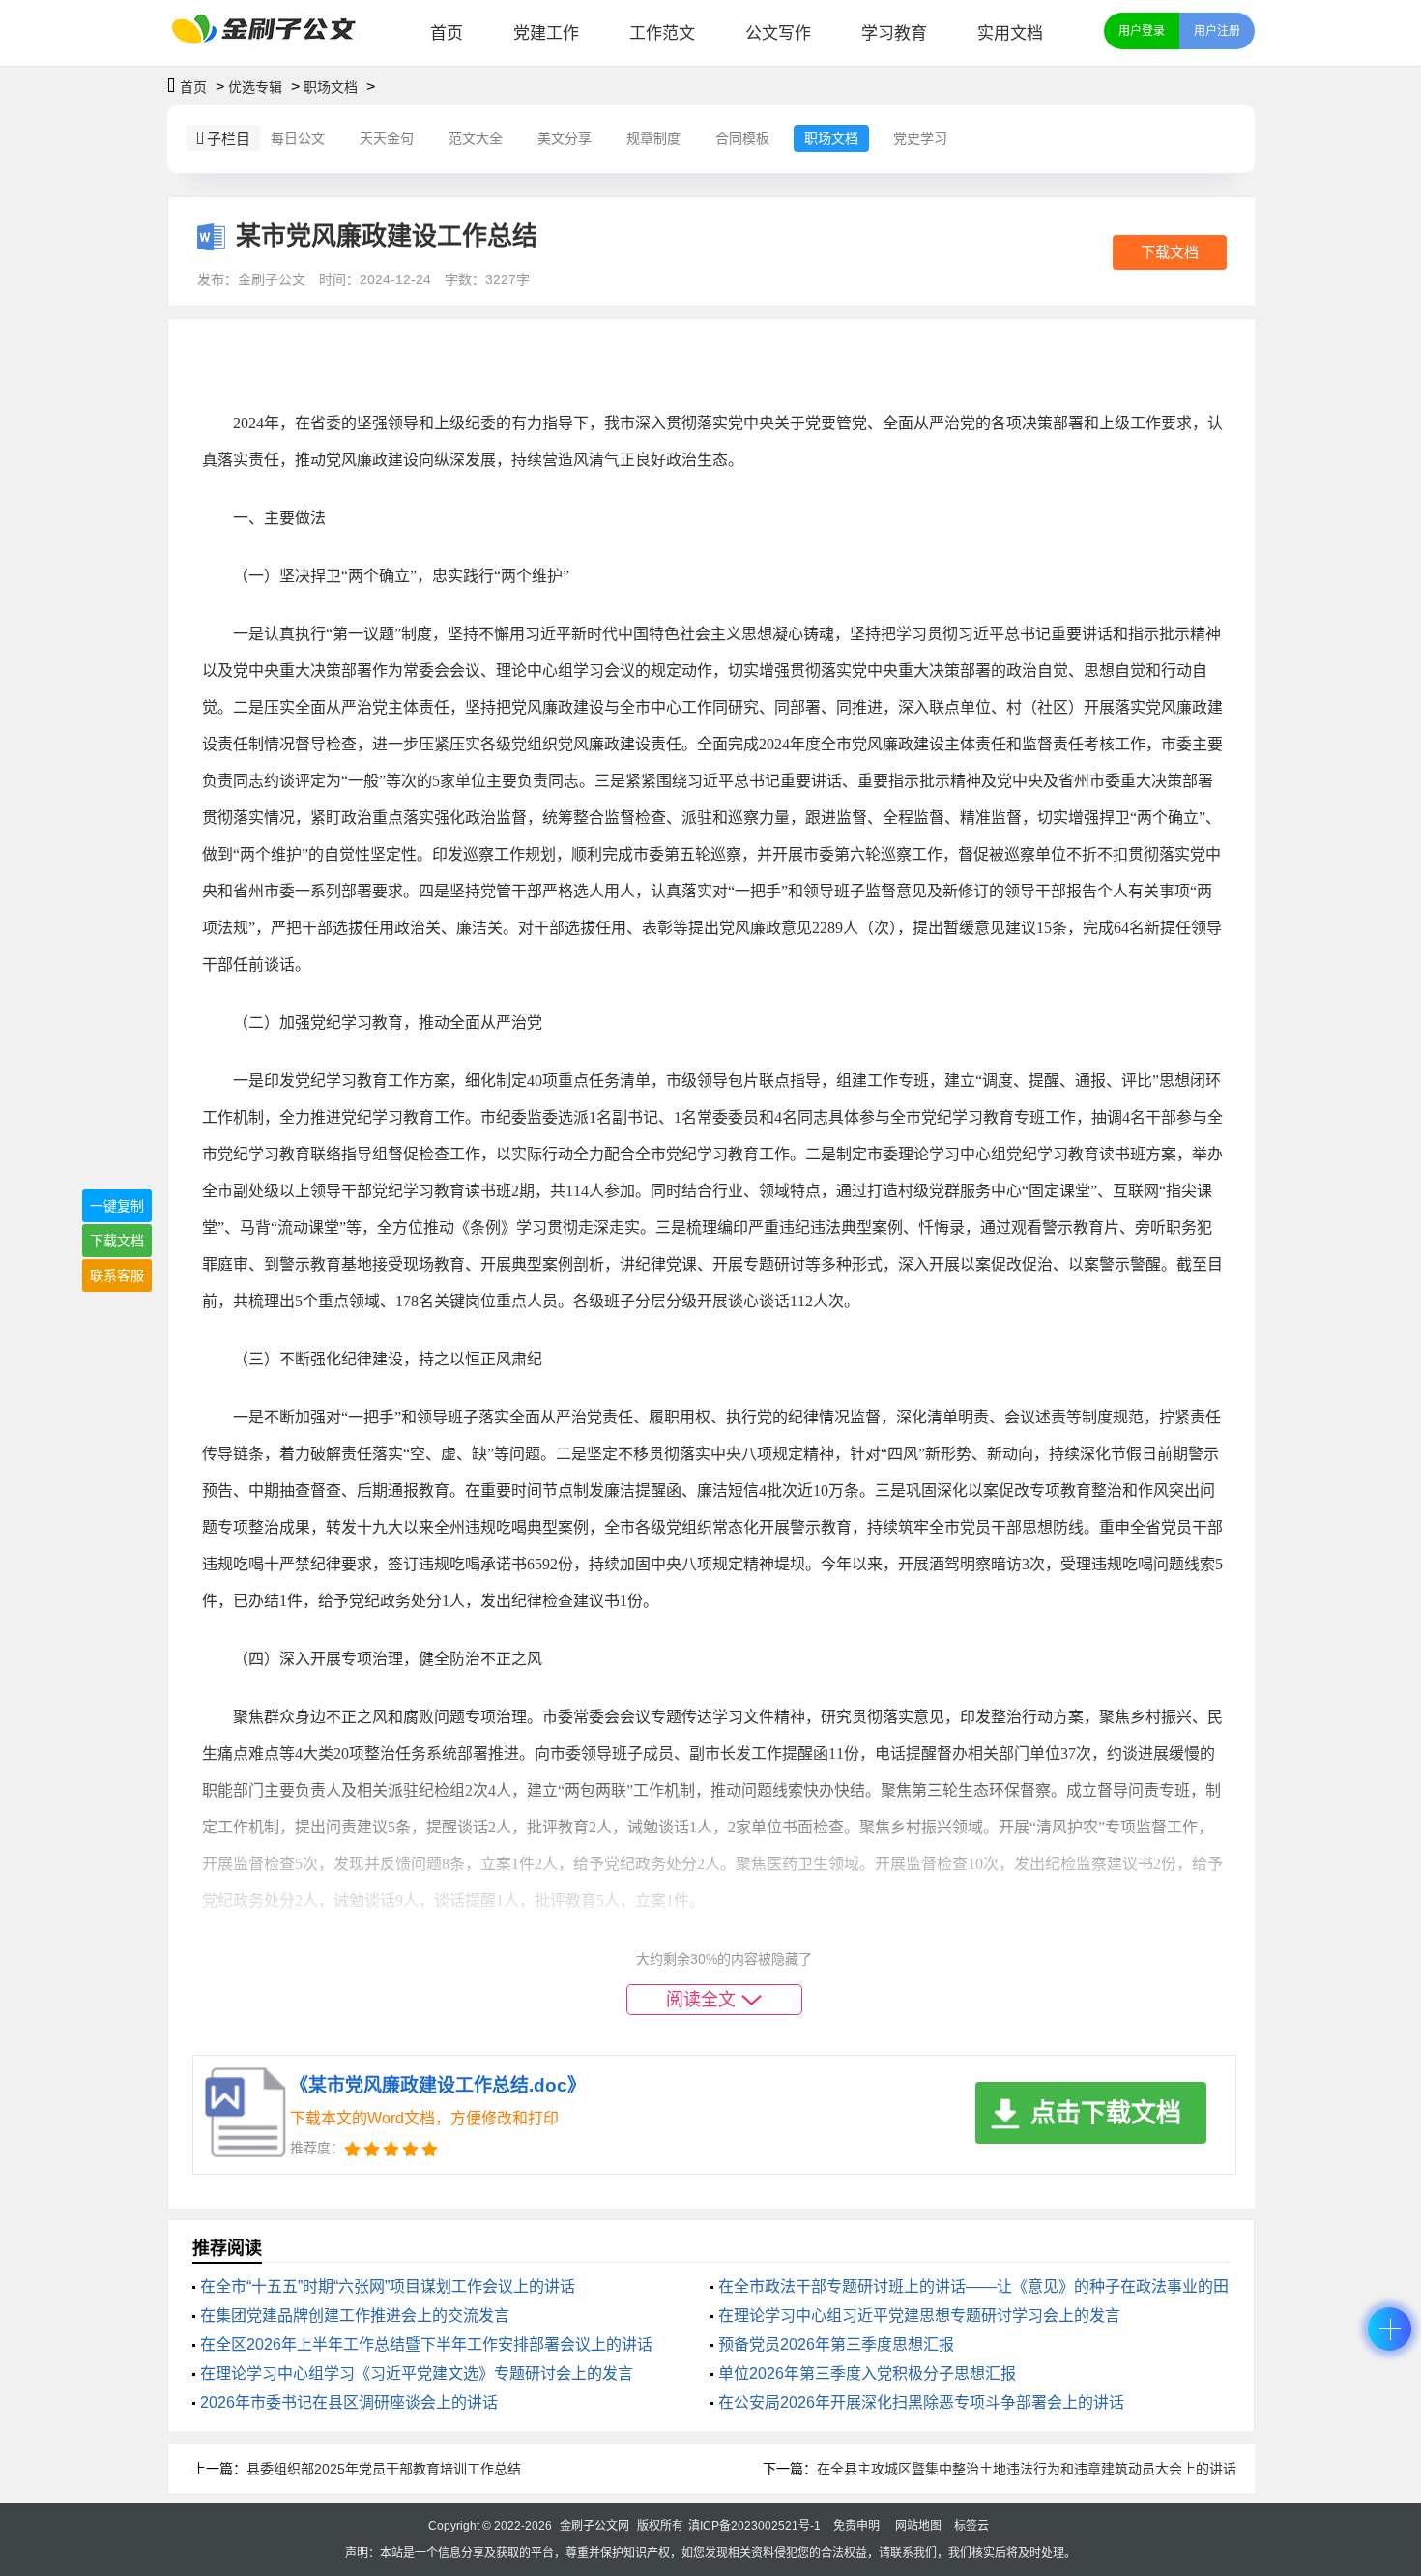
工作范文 (662, 33)
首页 (447, 33)
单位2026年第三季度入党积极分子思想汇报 (867, 2373)
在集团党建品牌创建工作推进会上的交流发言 (355, 2315)
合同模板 (742, 138)
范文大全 (476, 138)
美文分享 (565, 138)
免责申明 (856, 2526)
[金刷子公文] (271, 33)
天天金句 (387, 138)
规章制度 (653, 138)
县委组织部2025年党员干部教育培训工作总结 (384, 2469)
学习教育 (894, 33)
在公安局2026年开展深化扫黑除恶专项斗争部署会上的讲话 (921, 2402)
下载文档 (1170, 252)
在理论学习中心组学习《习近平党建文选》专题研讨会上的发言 (417, 2373)
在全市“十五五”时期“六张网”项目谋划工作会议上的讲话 (388, 2286)
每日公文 (298, 138)
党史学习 (920, 138)
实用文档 (1010, 33)
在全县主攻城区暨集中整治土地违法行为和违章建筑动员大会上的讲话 (1027, 2469)
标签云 (971, 2526)
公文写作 (778, 33)
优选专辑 (255, 87)
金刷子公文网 (594, 2526)
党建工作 (546, 33)
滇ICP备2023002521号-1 (754, 2526)
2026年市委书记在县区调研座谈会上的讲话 (349, 2402)
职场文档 (331, 87)
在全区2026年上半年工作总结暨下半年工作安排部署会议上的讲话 (426, 2344)
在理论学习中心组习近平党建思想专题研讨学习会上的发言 (919, 2315)
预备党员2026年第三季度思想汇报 (836, 2344)
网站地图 (918, 2526)
